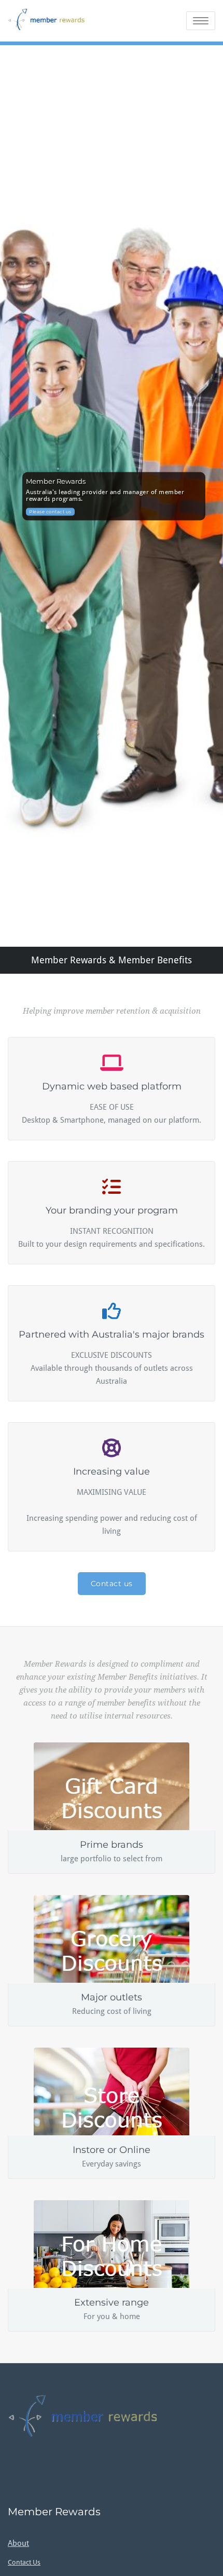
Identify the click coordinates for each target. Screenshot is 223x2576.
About (18, 2543)
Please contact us (50, 512)
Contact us (112, 1584)
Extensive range (112, 2302)
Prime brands (112, 1845)
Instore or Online (112, 2150)
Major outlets (112, 1997)
